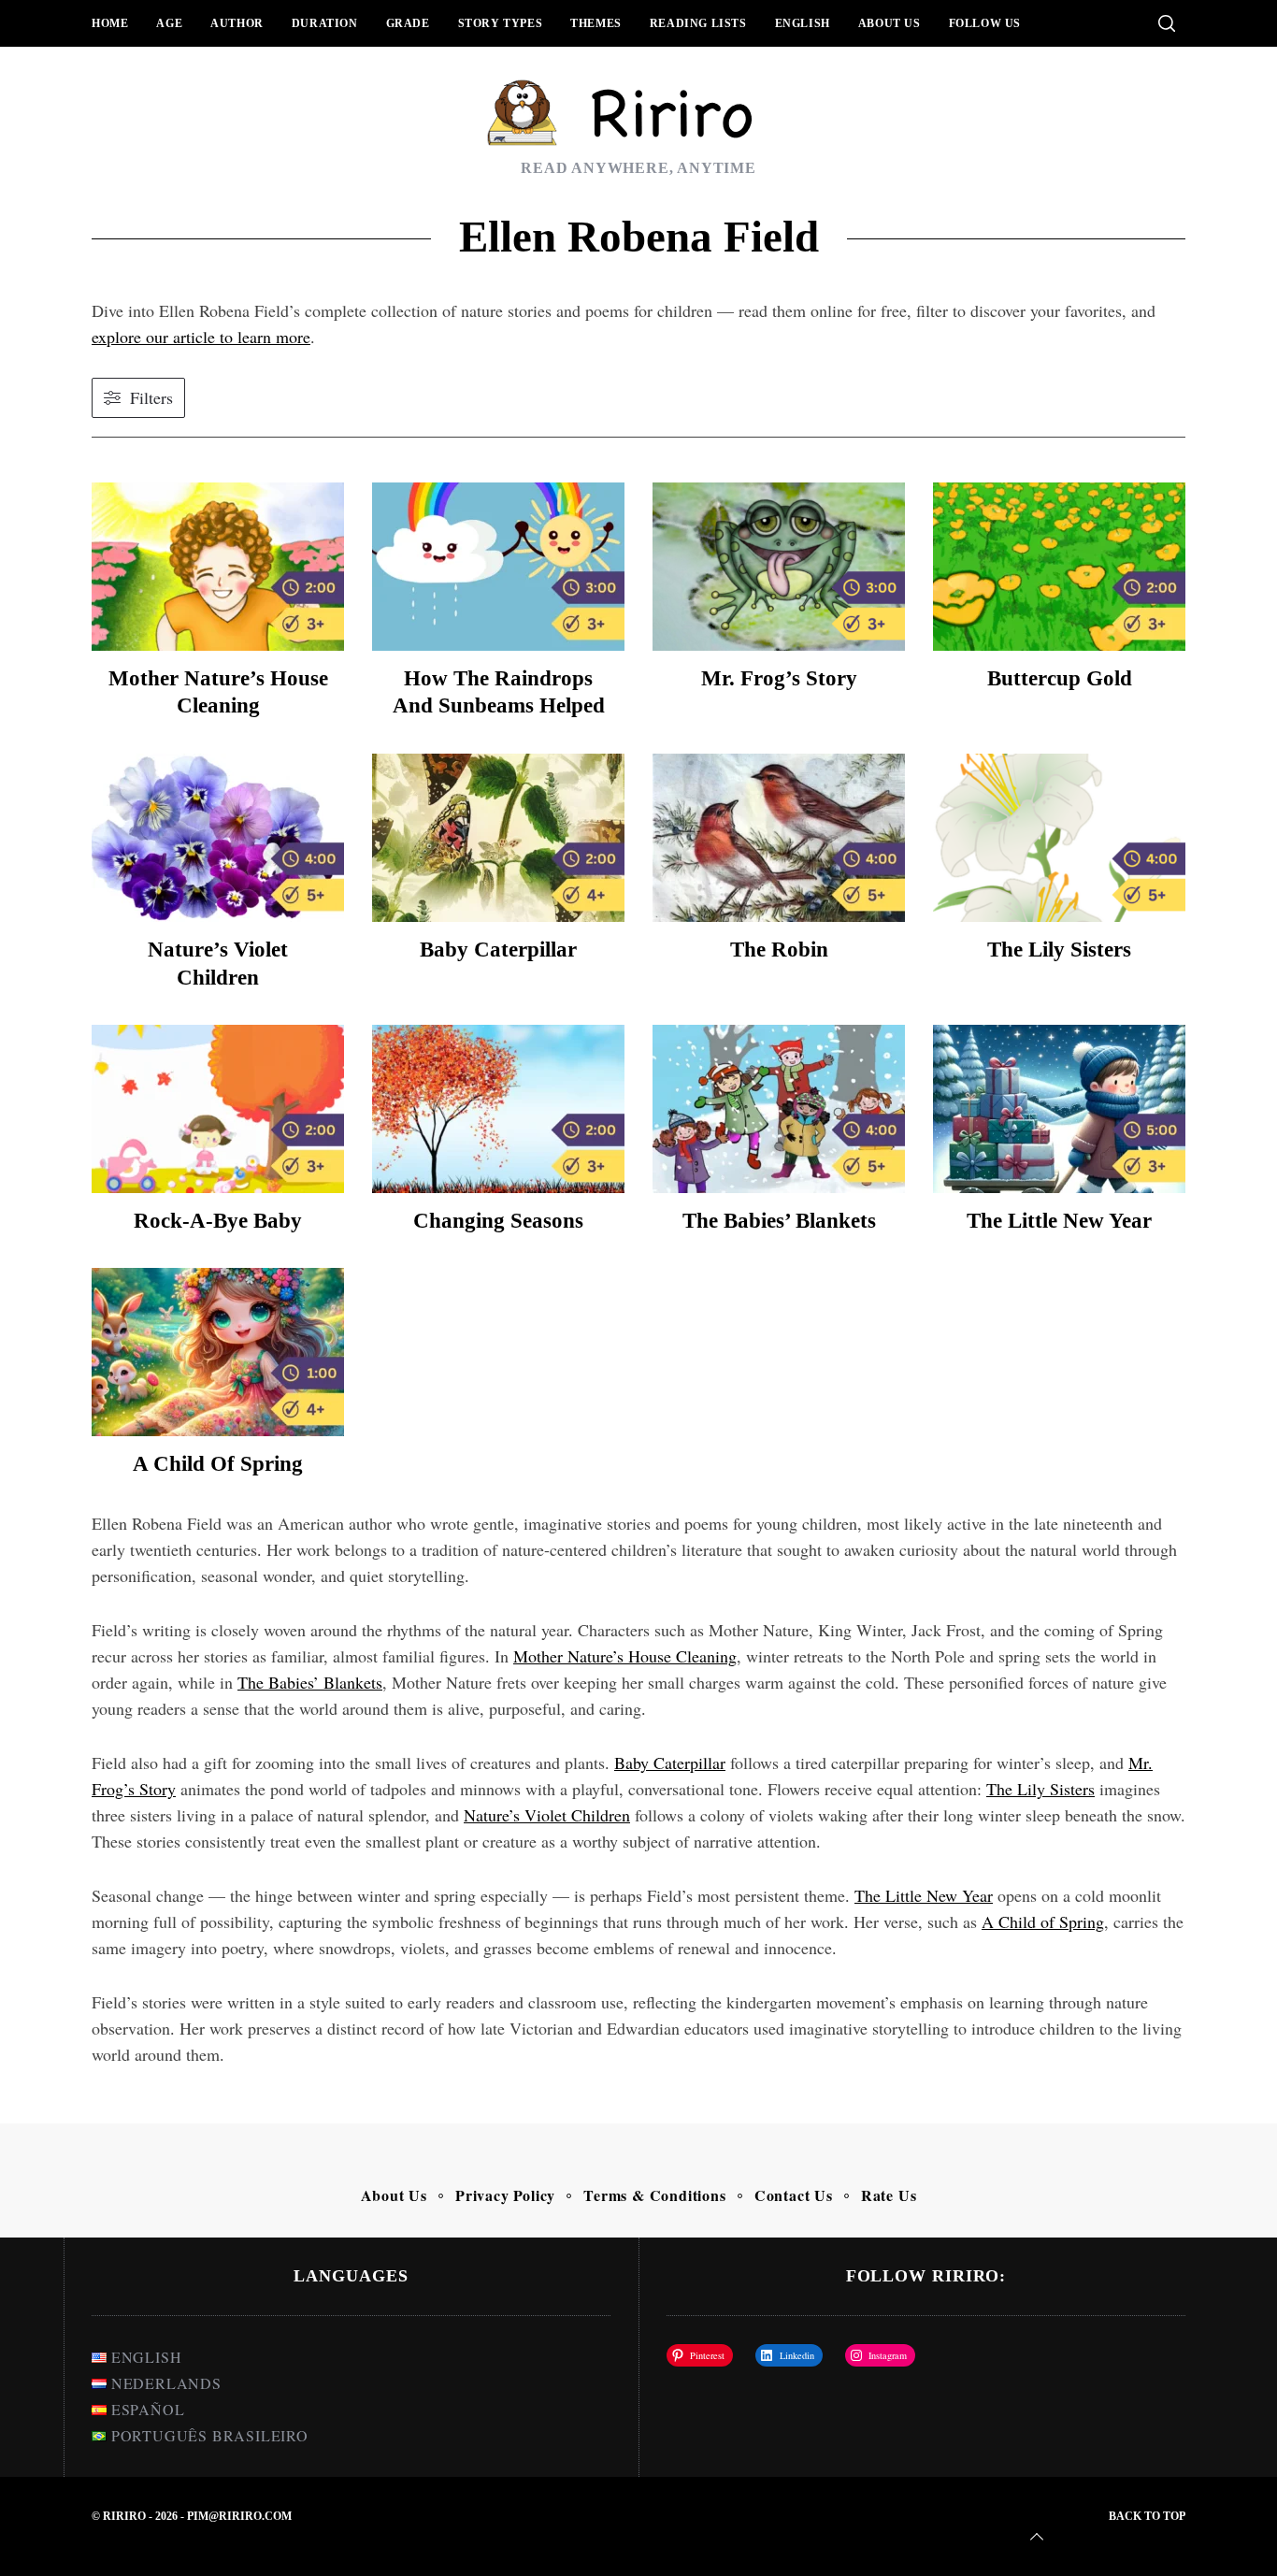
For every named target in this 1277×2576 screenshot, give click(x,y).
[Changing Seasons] (498, 1109)
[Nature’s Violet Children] (218, 838)
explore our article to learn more (201, 337)
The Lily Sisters (1059, 950)
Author (237, 23)
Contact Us (794, 2195)
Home (110, 23)
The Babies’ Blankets (779, 1221)
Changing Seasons (498, 1221)
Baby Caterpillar (498, 950)
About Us (890, 23)
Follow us (985, 23)
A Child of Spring (218, 1464)
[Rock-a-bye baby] (218, 1109)
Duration (325, 23)
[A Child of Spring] (218, 1352)
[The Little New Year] (1059, 1109)
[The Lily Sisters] (1059, 838)
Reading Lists (698, 23)
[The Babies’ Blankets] (779, 1109)
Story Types (501, 23)
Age (169, 23)
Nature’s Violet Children (547, 1815)
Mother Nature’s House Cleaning (625, 1656)
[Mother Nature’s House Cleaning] (218, 567)
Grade (408, 23)
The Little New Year (1059, 1221)
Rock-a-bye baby (218, 1221)
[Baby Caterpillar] (498, 838)
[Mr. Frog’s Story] (779, 567)
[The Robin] (779, 838)
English (803, 23)
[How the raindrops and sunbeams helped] (498, 567)
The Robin (779, 950)
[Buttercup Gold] (1059, 567)
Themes (596, 23)
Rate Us (889, 2195)
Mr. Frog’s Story (779, 678)
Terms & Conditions (654, 2195)
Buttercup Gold (1060, 678)
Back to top (1147, 2516)
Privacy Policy (505, 2195)
